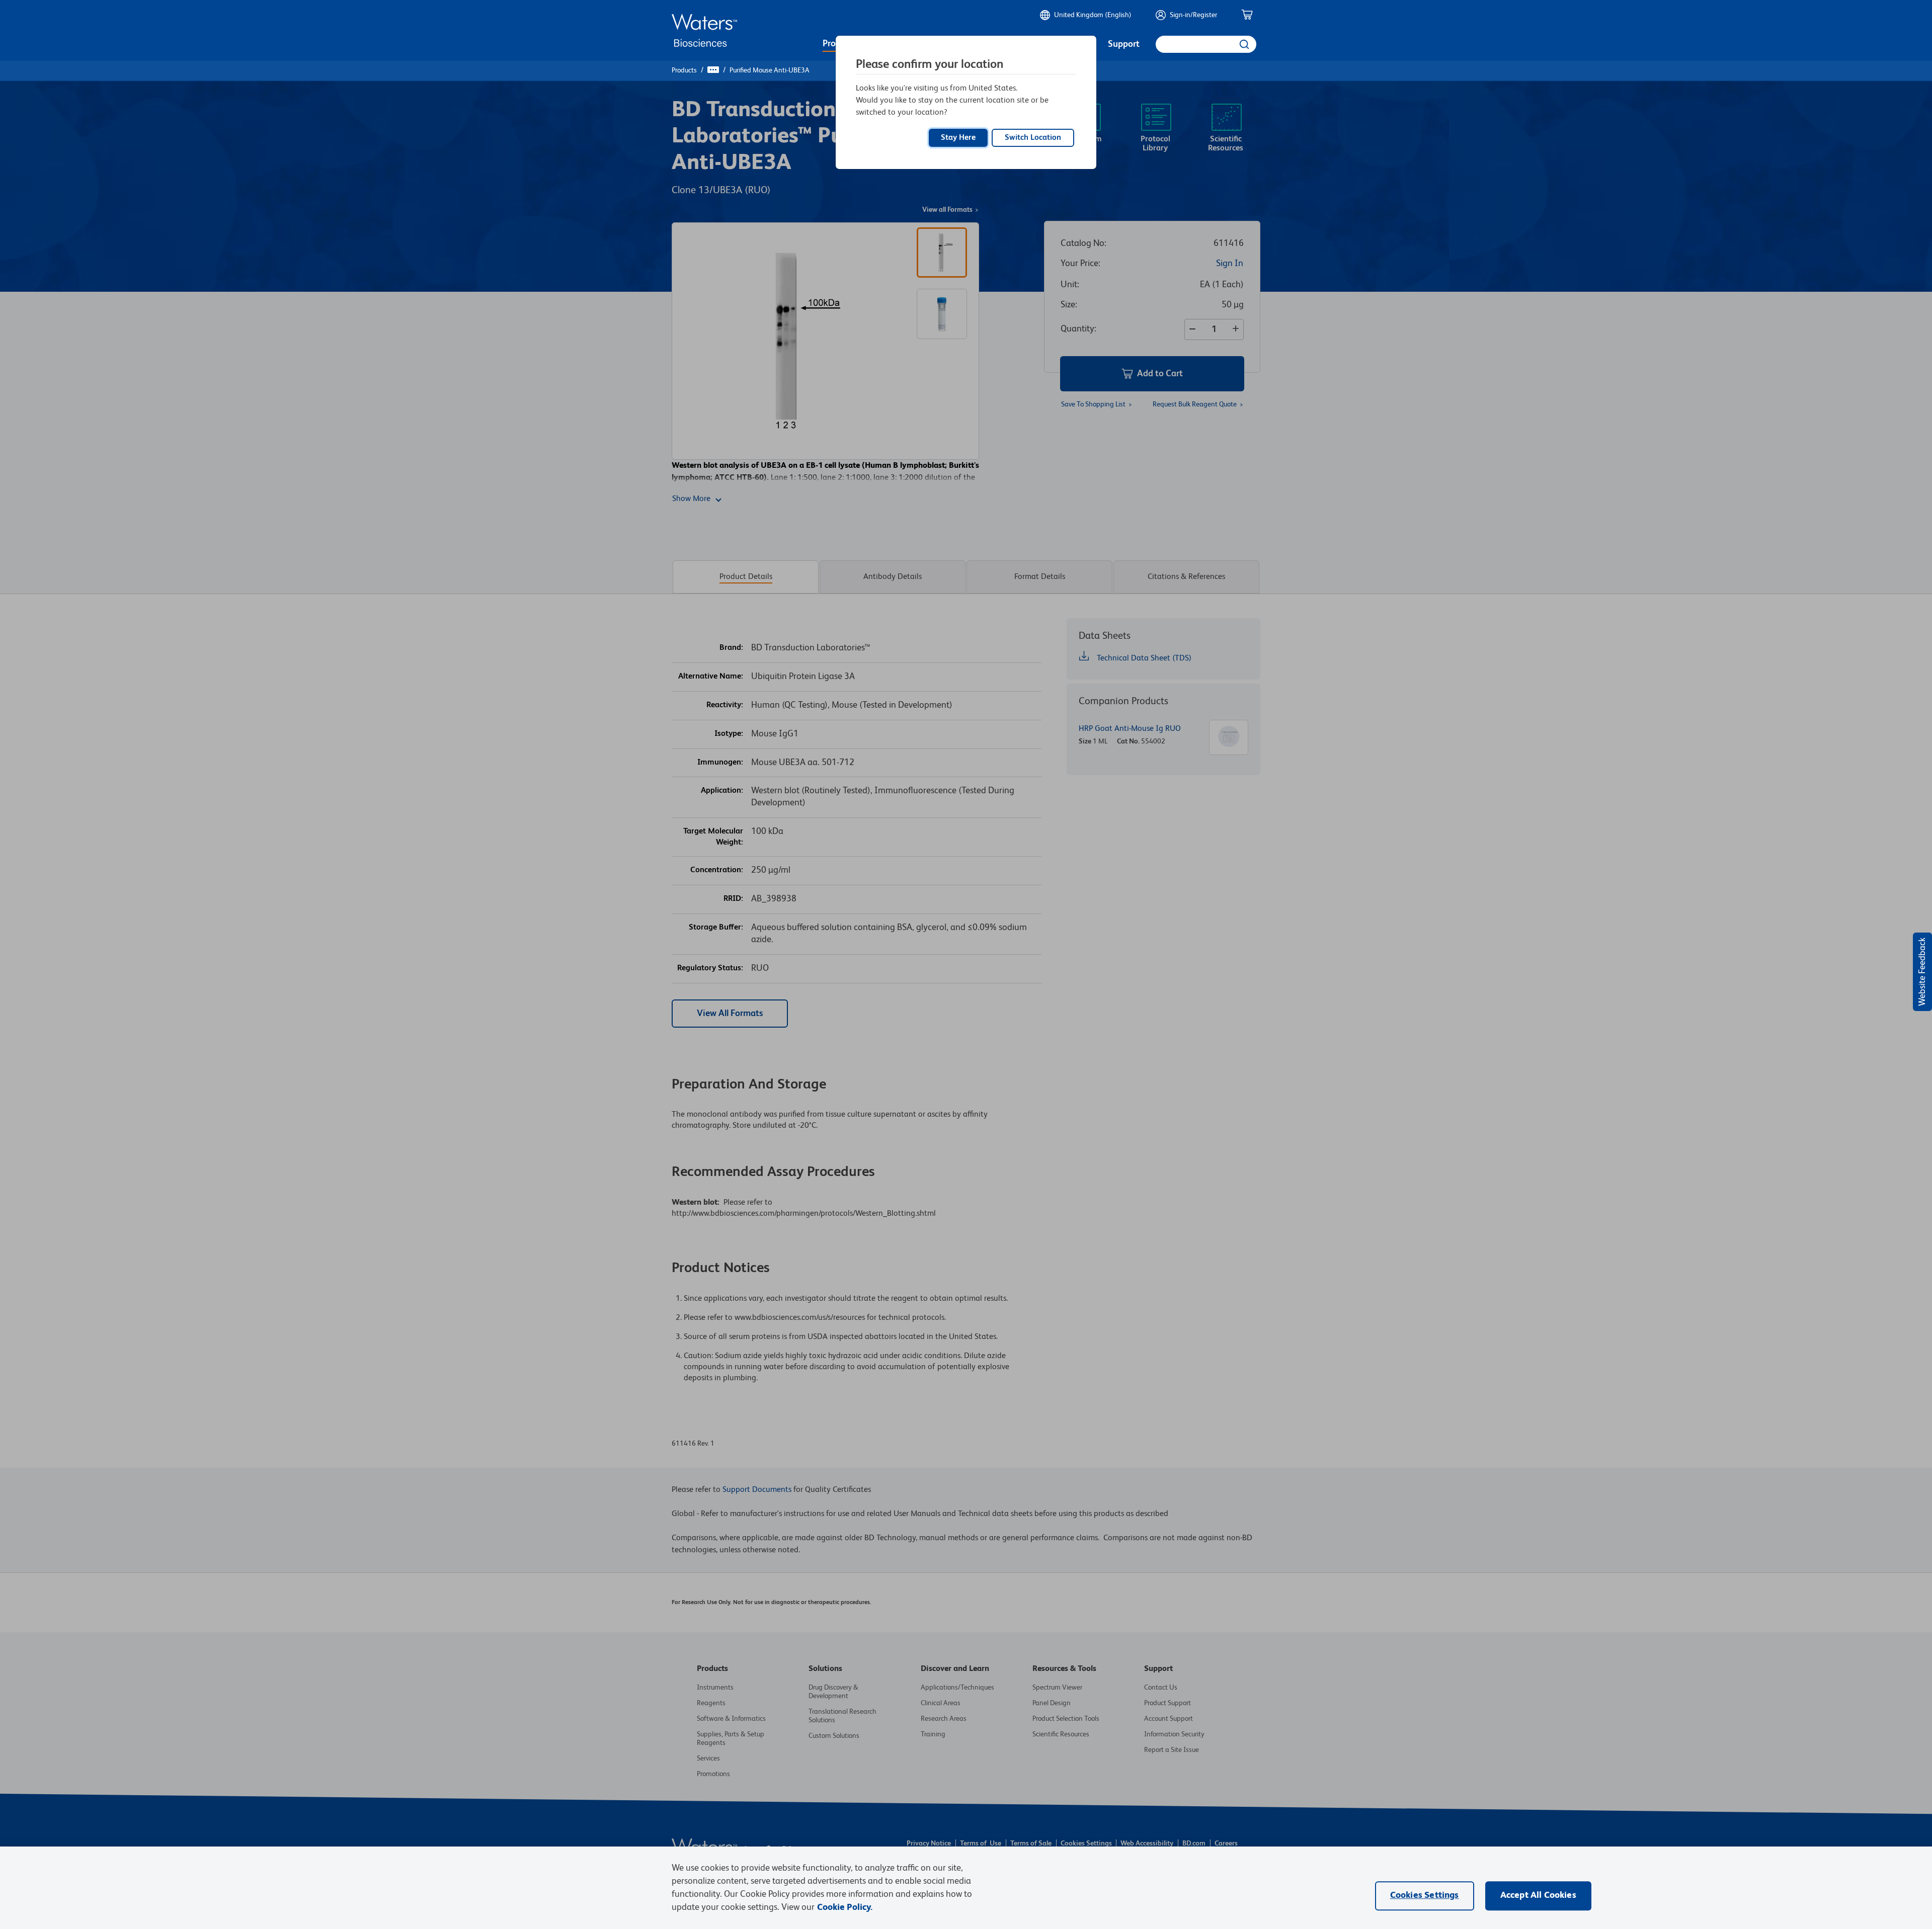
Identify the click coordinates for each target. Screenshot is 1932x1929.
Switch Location (1033, 138)
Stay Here (958, 138)
